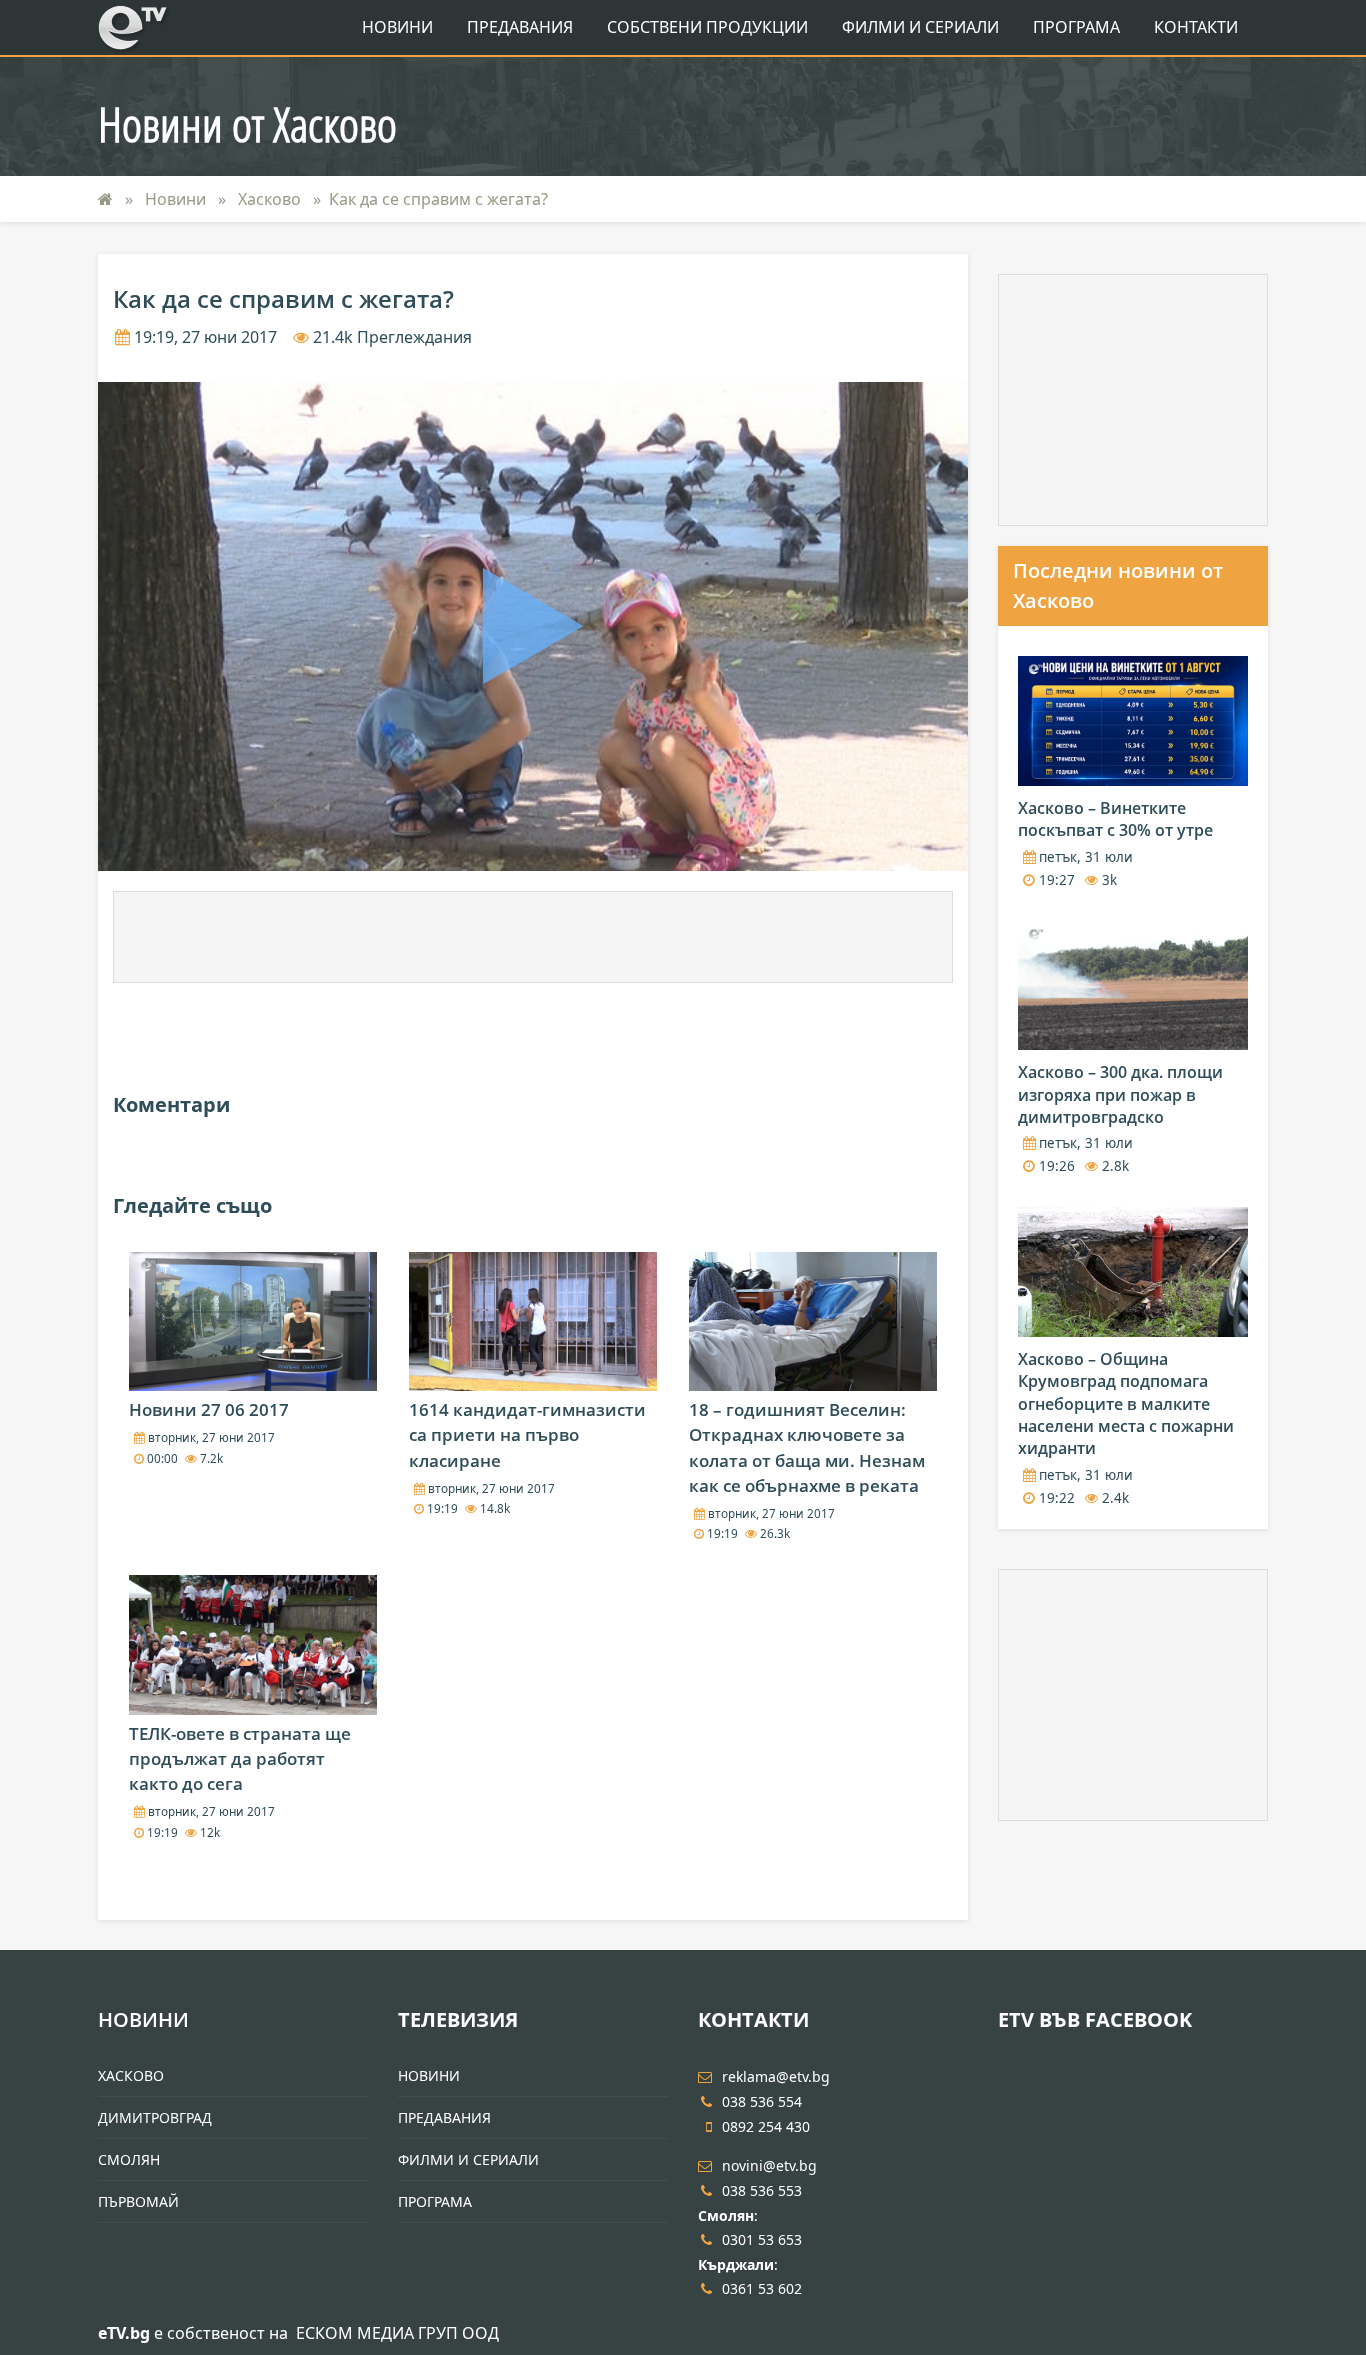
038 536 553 (762, 2190)
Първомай (138, 2201)
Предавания (520, 27)
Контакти (1196, 27)
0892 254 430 (766, 2126)
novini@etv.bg (769, 2165)
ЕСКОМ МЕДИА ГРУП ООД (397, 2333)
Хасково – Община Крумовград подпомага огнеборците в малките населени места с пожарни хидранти (1126, 1404)
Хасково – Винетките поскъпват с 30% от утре (1115, 819)
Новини (397, 27)
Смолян (129, 2159)
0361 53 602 (762, 2288)
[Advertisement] (533, 937)
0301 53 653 (762, 2239)
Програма (1076, 27)
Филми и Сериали (920, 27)
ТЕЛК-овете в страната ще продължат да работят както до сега (240, 1758)
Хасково (271, 199)
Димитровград (155, 2117)
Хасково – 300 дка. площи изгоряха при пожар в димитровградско (1120, 1094)
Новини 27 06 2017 (209, 1409)
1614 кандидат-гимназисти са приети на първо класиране (527, 1434)
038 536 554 (762, 2101)
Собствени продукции (707, 27)
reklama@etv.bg (776, 2076)
